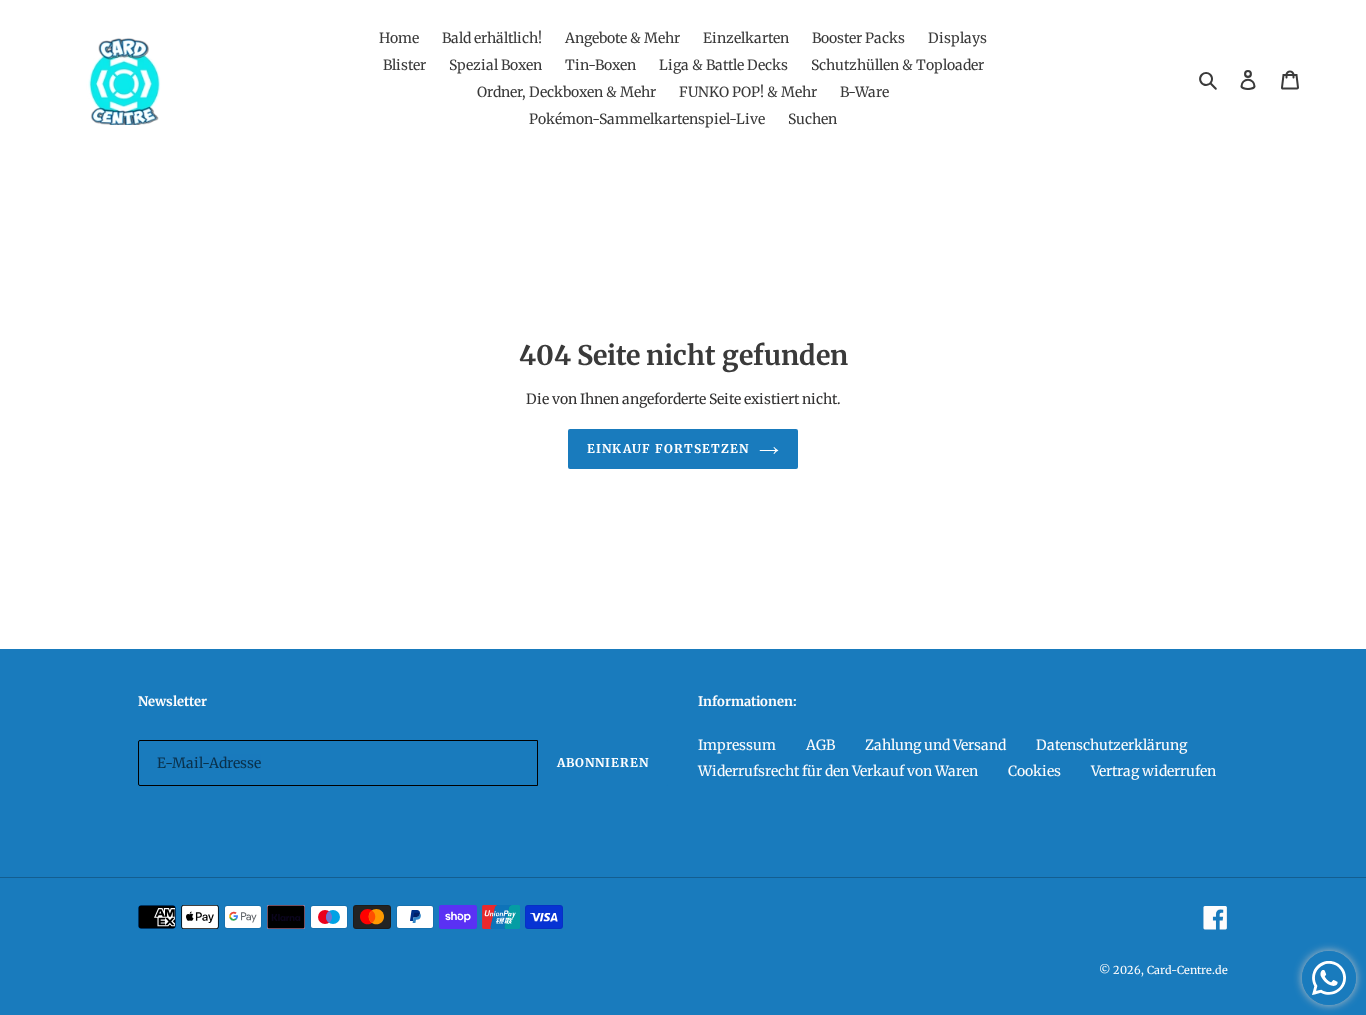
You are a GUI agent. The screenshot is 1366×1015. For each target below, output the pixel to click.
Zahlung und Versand (935, 745)
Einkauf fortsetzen (667, 448)
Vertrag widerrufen (1153, 771)
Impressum (737, 745)
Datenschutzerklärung (1111, 745)
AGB (820, 745)
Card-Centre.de (1187, 970)
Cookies (1034, 771)
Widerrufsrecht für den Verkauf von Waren (838, 771)
